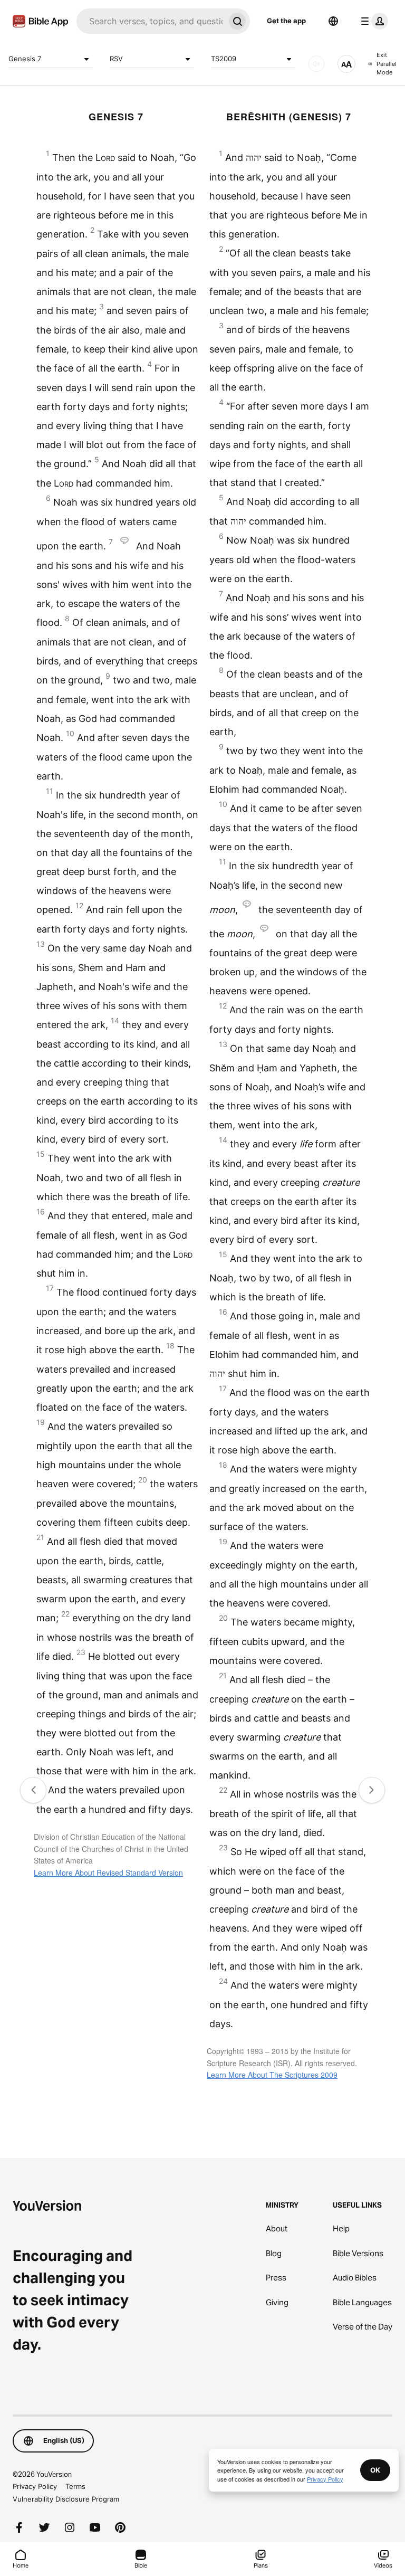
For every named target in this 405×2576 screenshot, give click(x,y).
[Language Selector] (333, 21)
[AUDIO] (316, 64)
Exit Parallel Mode (387, 64)
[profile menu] (372, 21)
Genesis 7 (25, 59)
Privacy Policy (35, 2486)
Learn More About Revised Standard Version (108, 1872)
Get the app (286, 21)
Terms (75, 2486)
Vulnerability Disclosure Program (66, 2499)
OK (375, 2470)
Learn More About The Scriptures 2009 (272, 2075)
